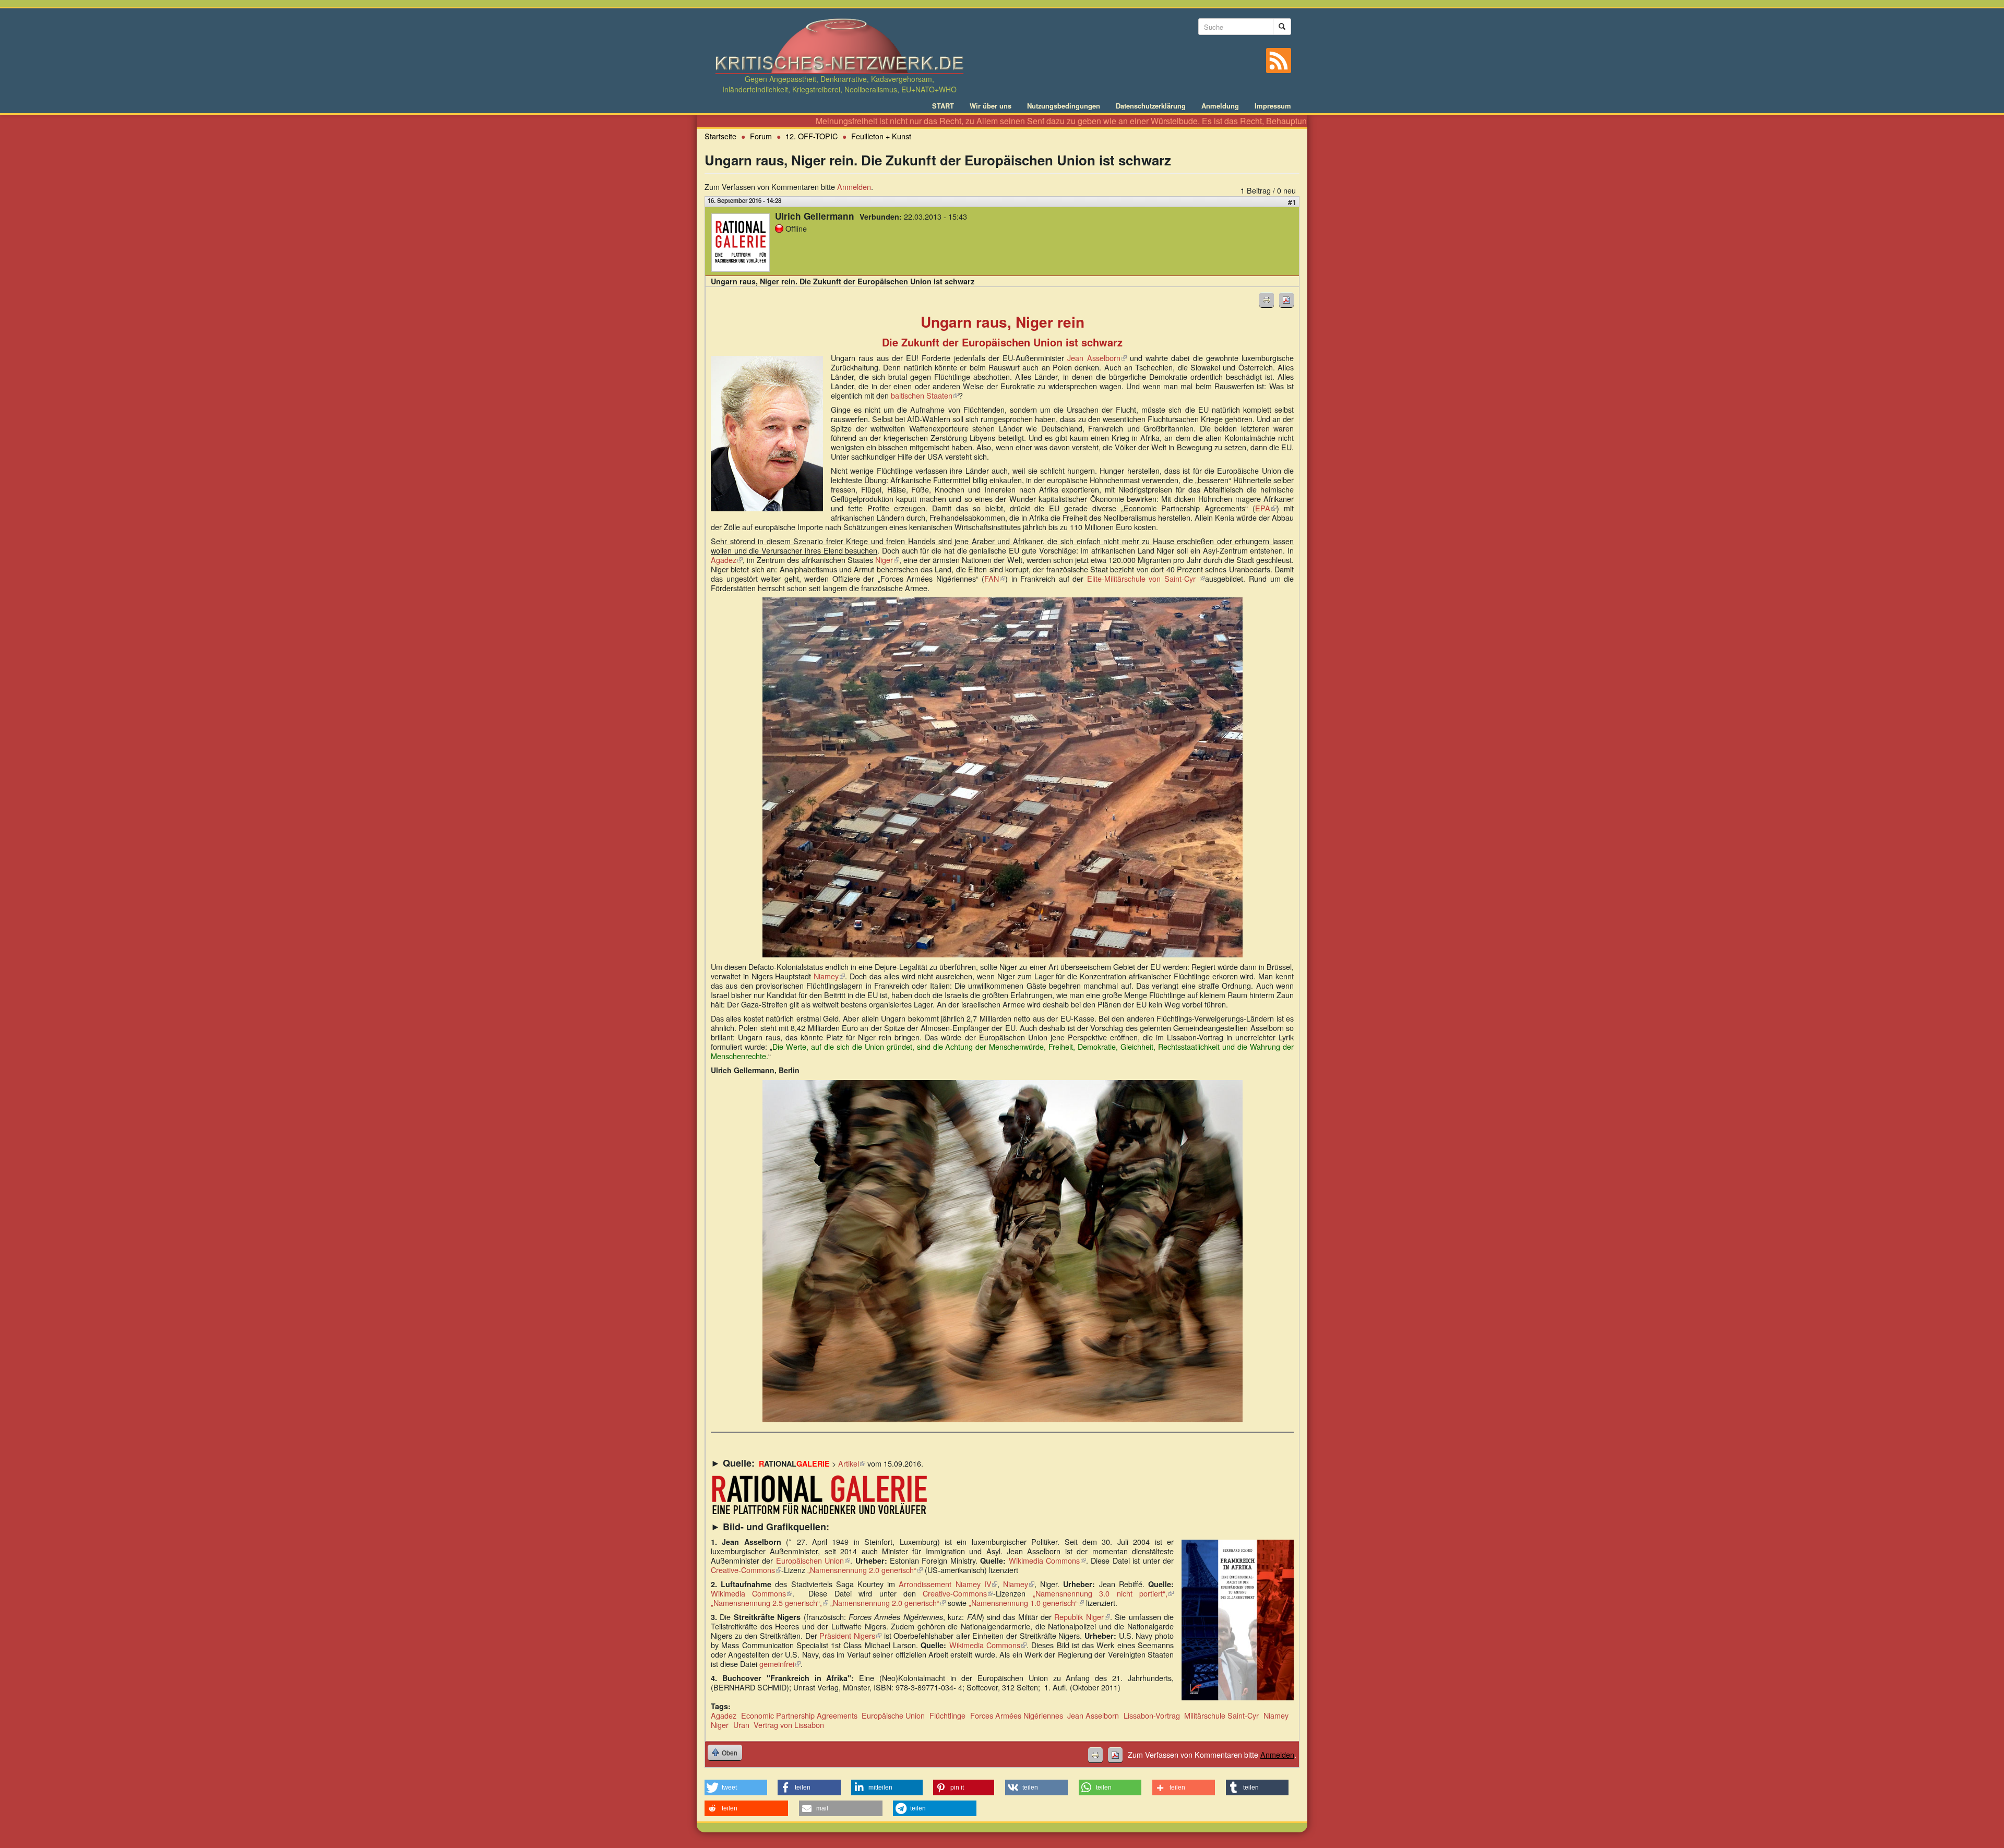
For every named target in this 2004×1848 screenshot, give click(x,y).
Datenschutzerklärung (1151, 106)
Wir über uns (991, 106)
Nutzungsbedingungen (1064, 106)
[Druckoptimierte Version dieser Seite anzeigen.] (1267, 300)
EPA (1266, 508)
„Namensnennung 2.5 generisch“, (770, 1603)
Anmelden (854, 187)
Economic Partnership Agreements (799, 1715)
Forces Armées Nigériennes (1017, 1715)
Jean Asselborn (1097, 358)
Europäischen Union (813, 1560)
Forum (761, 136)
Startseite (720, 136)
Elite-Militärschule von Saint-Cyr (1146, 578)
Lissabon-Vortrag (1152, 1715)
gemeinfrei (780, 1664)
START (943, 106)
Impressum (1273, 106)
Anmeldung (1220, 106)
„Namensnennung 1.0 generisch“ (1026, 1603)
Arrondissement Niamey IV (948, 1584)
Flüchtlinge (947, 1715)
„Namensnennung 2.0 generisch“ (865, 1570)
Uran (741, 1725)
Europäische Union (893, 1715)
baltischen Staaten (925, 395)
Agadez (727, 560)
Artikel (852, 1463)
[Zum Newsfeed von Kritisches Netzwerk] (1279, 61)
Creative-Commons (746, 1570)
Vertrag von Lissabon (789, 1725)
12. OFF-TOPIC (812, 136)
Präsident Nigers (850, 1635)
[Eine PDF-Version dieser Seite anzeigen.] (1286, 300)
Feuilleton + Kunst (881, 136)
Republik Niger (1082, 1617)
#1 (1292, 202)
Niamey (829, 976)
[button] (736, 1787)
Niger (887, 560)
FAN (995, 578)
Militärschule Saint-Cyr (1221, 1715)
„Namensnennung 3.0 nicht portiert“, (1103, 1593)
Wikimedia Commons (1047, 1560)
